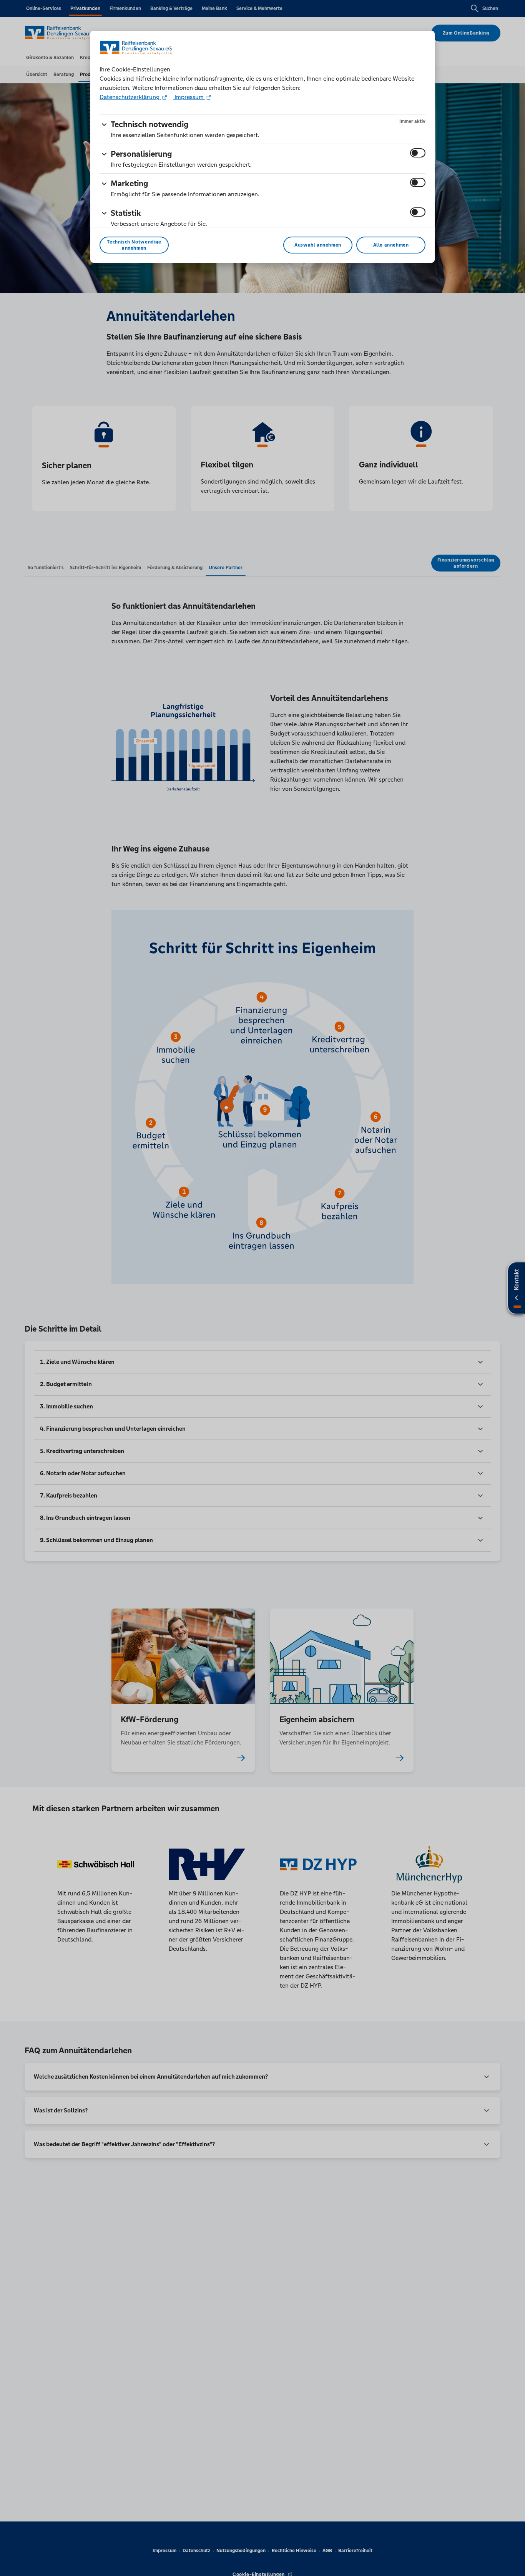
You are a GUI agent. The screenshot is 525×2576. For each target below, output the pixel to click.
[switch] (418, 153)
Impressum (189, 97)
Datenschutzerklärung (130, 97)
